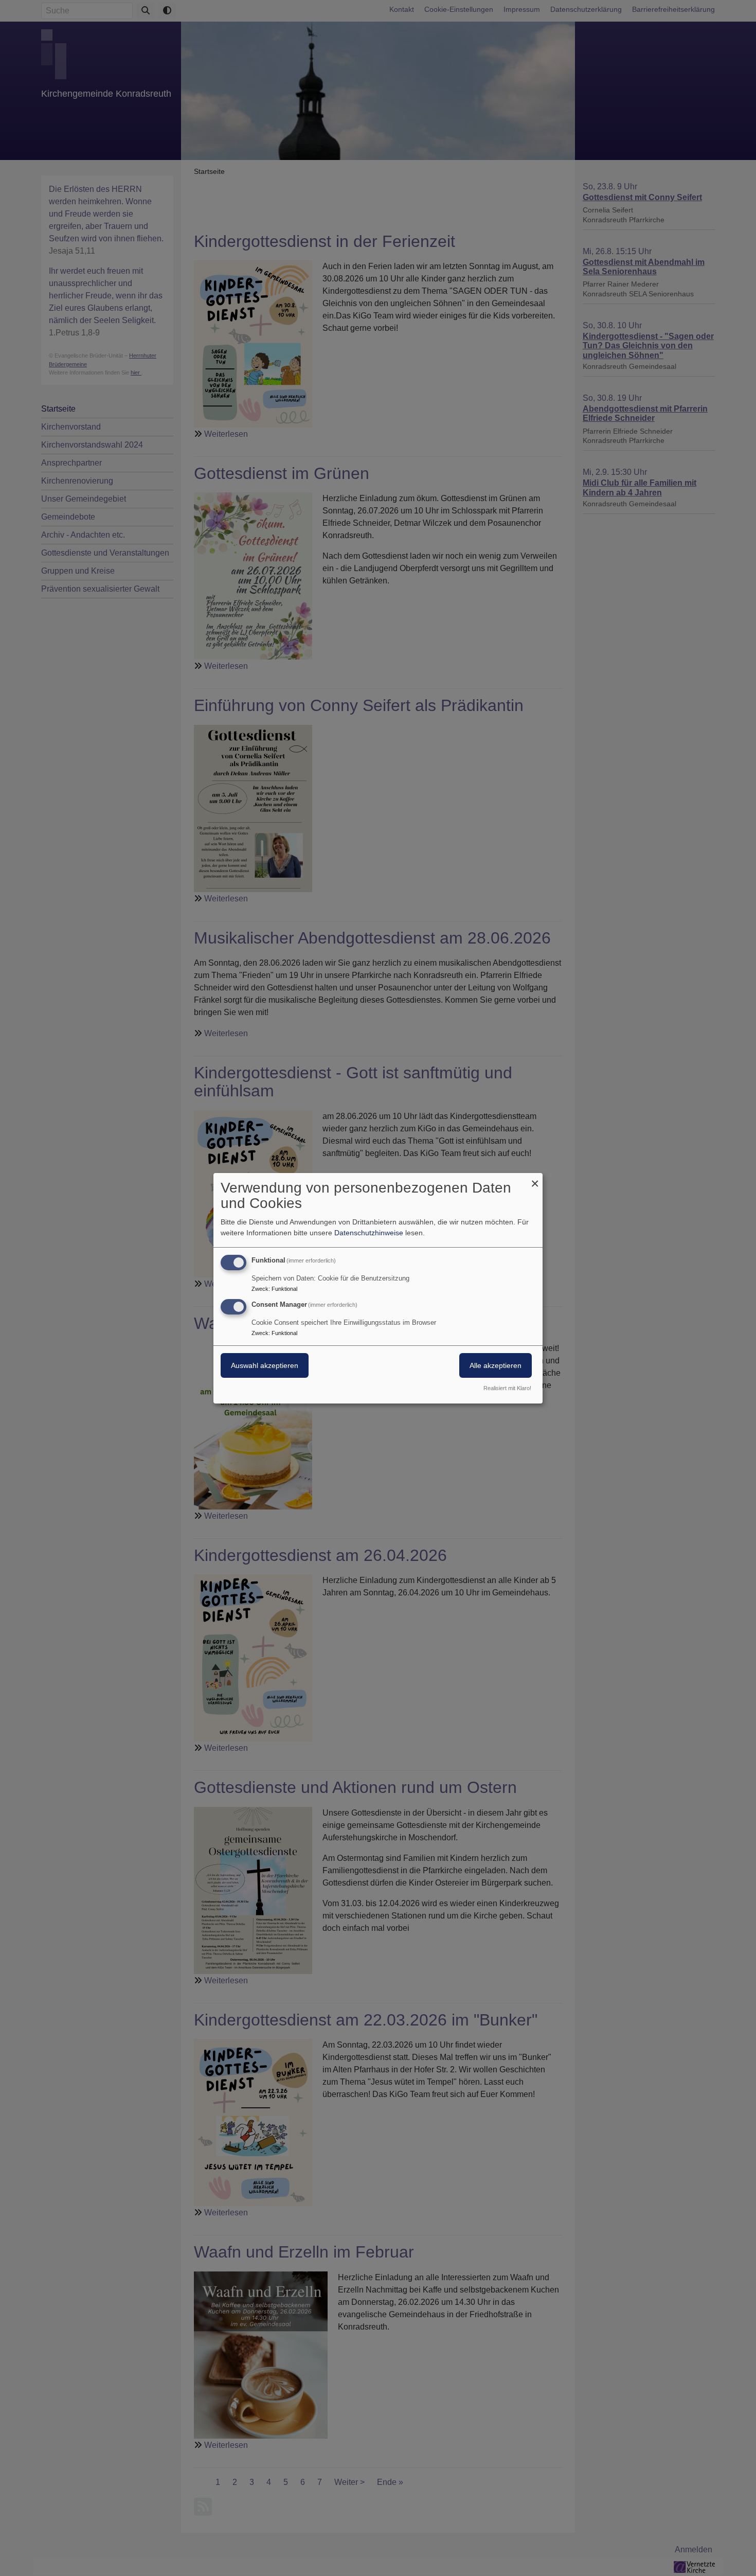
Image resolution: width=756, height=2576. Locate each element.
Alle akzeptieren (496, 1365)
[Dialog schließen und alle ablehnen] (535, 1179)
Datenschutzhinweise (369, 1233)
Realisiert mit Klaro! (507, 1388)
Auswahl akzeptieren (265, 1365)
